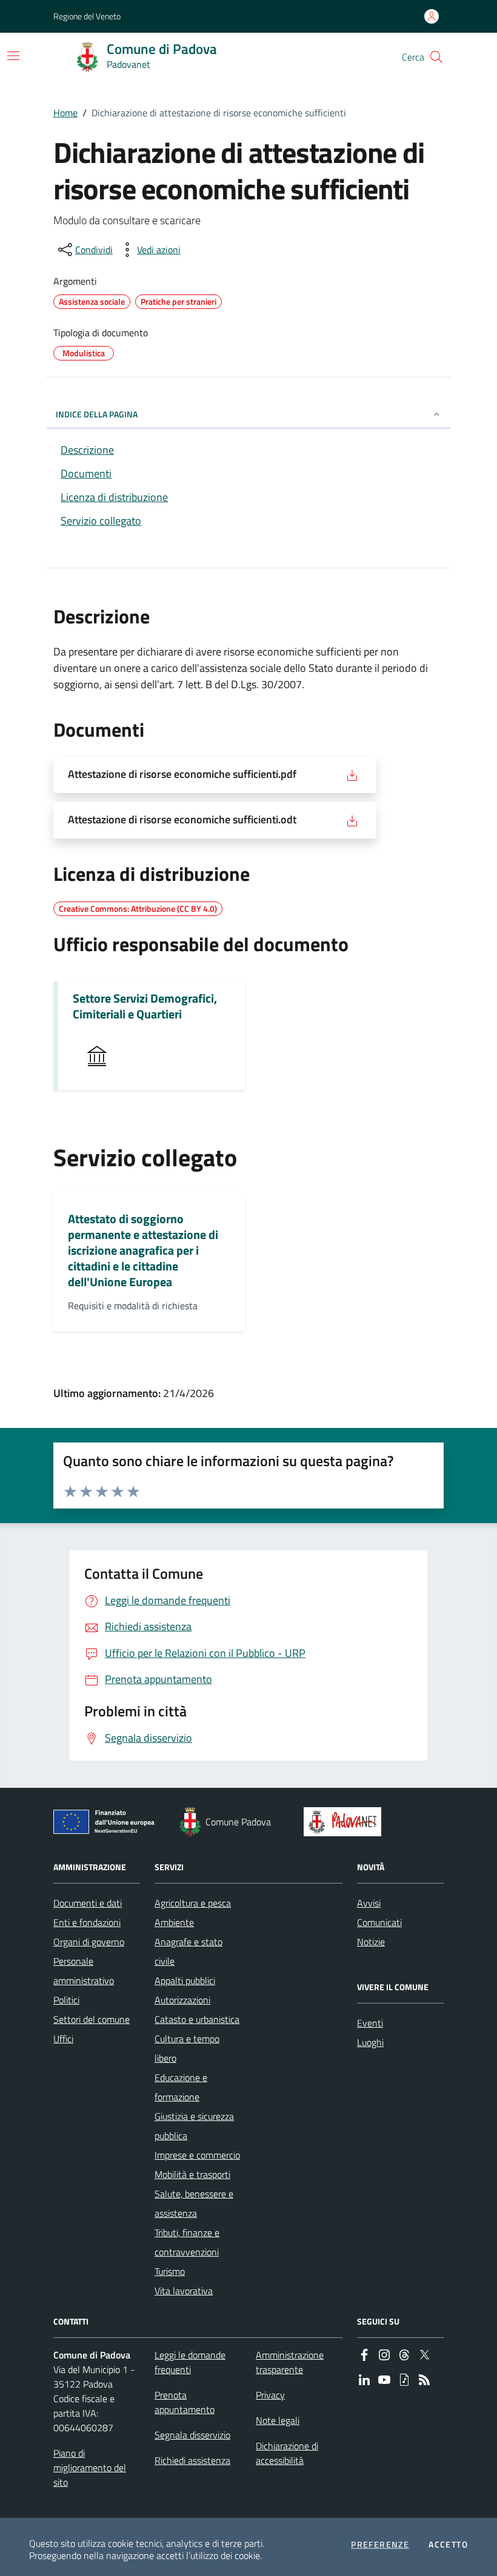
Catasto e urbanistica (197, 2019)
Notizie (371, 1942)
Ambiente (174, 1922)
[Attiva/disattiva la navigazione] (13, 56)
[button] (436, 57)
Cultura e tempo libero (187, 2048)
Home (65, 113)
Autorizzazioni (182, 2000)
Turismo (170, 2271)
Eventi (370, 2023)
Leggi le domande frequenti (190, 2362)
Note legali (278, 2420)
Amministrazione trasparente (290, 2362)
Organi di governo (89, 1942)
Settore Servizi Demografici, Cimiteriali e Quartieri (145, 1006)
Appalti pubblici (185, 1980)
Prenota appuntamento (185, 2402)
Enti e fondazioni (87, 1922)
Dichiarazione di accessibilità (287, 2453)
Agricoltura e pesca (193, 1903)
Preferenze (380, 2544)
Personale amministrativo (84, 1971)
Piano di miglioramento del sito (90, 2468)
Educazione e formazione (181, 2087)
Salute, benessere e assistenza (194, 2203)
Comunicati (379, 1922)
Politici (66, 2000)
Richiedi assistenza (192, 2460)
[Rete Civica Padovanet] (345, 1822)
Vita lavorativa (184, 2291)
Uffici (63, 2039)
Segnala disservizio (192, 2435)
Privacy (270, 2395)
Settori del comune (92, 2019)
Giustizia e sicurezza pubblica (194, 2126)
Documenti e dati (88, 1903)
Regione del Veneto (87, 16)
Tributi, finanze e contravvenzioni (187, 2242)
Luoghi (370, 2042)
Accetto (448, 2544)
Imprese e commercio (197, 2155)
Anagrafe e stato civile (188, 1951)
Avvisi (369, 1903)
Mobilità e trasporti (192, 2174)
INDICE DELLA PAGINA (97, 414)
